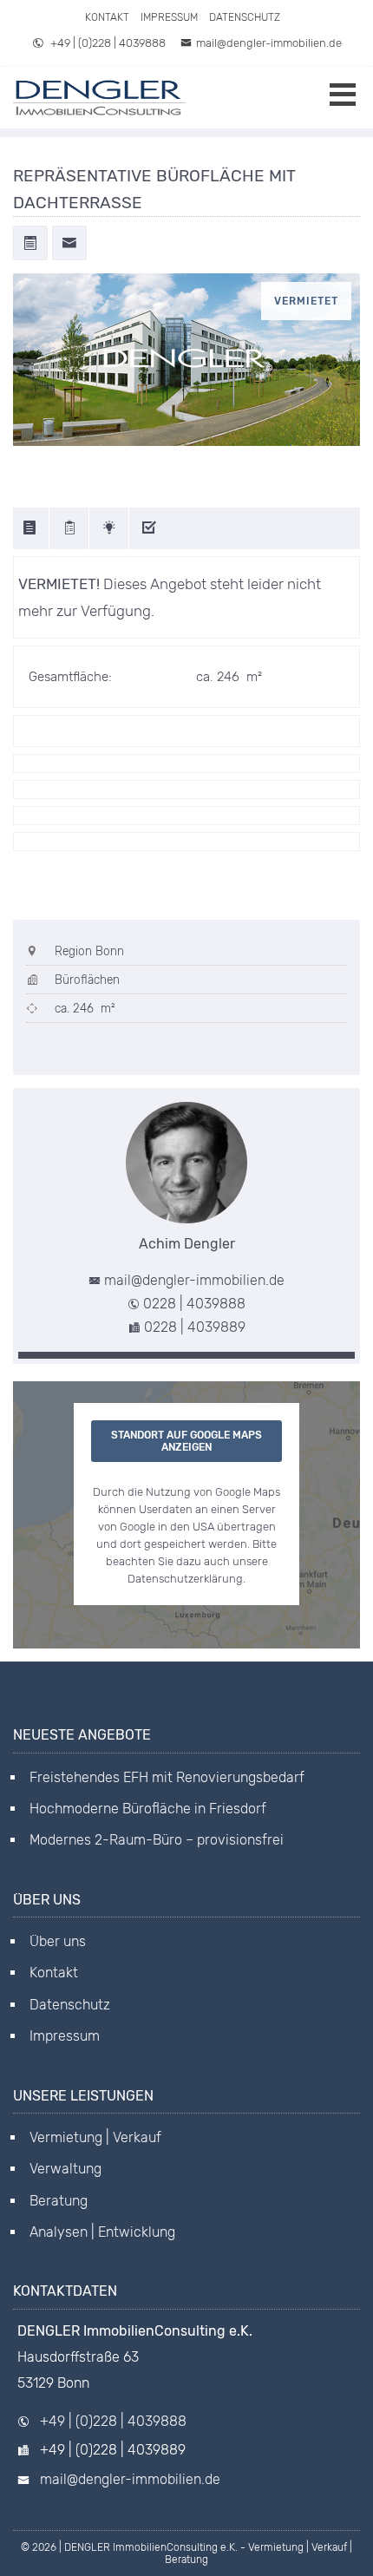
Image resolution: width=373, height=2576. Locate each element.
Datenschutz (245, 17)
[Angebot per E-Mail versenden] (69, 245)
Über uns (58, 1941)
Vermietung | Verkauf (95, 2137)
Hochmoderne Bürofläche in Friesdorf (148, 1809)
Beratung (59, 2201)
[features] (151, 528)
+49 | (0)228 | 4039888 (107, 43)
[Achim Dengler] (186, 1163)
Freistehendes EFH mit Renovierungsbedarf (167, 1777)
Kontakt (107, 17)
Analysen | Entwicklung (102, 2232)
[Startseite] (100, 98)
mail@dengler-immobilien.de (269, 43)
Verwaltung (65, 2169)
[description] (31, 528)
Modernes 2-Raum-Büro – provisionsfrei (157, 1840)
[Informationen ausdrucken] (30, 245)
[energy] (111, 528)
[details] (71, 528)
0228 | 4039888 (194, 1304)
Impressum (169, 17)
